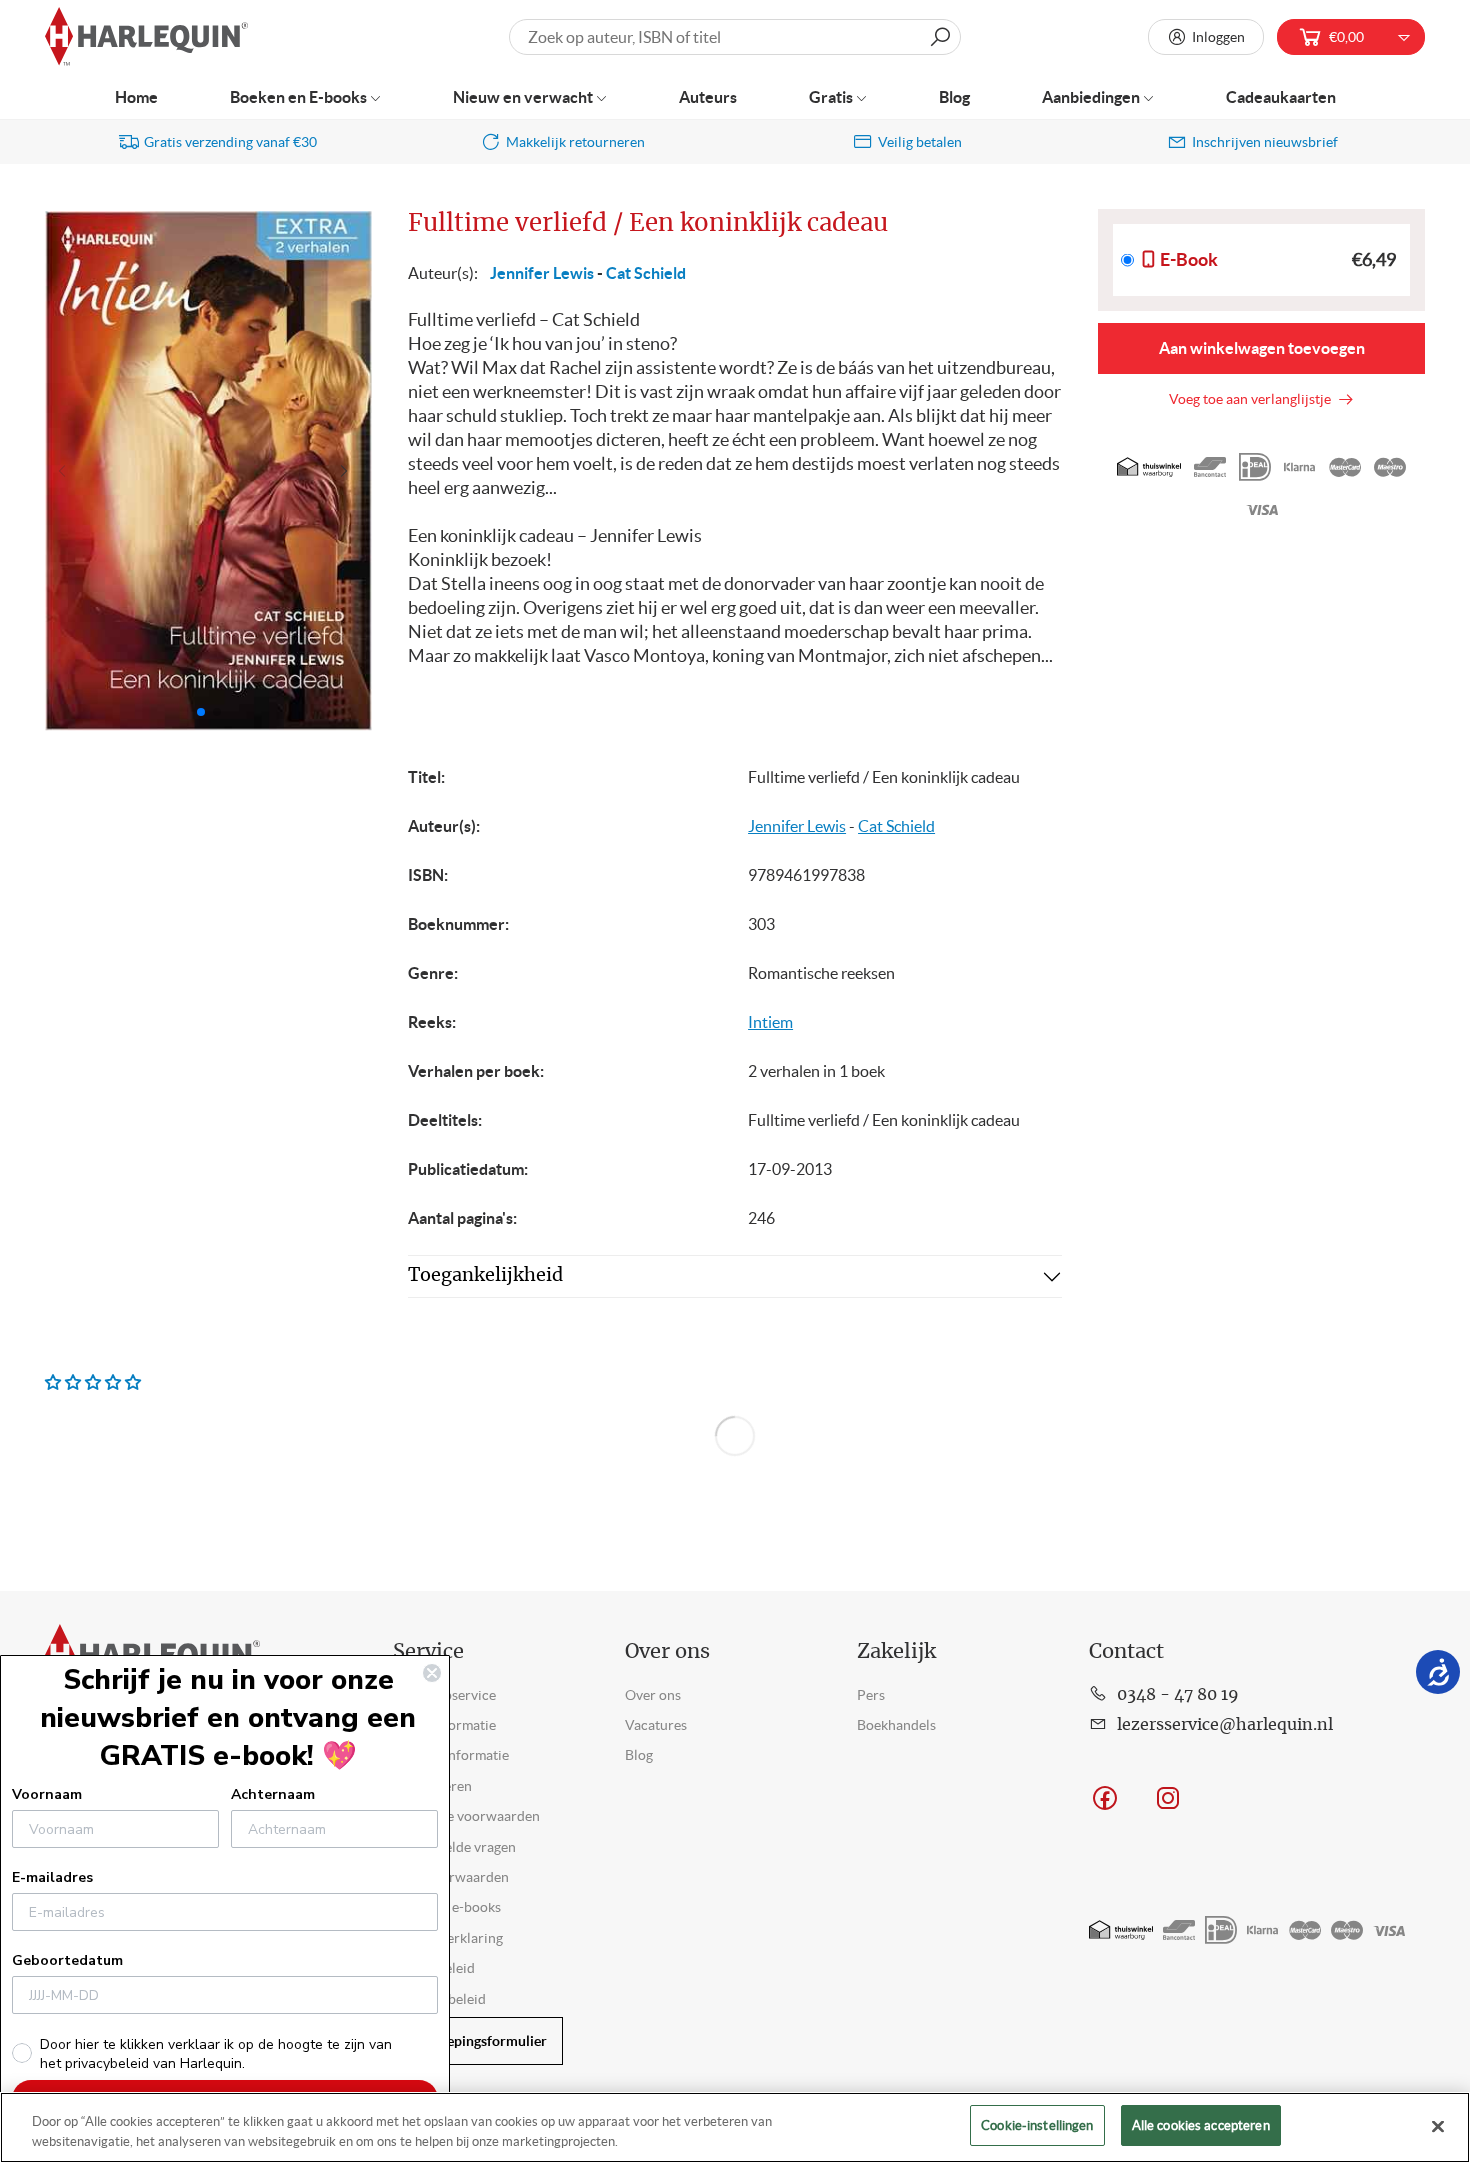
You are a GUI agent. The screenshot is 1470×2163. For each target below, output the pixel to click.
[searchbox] (735, 37)
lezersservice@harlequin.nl (1225, 1725)
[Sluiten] (1438, 2126)
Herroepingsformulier (478, 2041)
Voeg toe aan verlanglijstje (1253, 399)
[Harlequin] (146, 37)
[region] (735, 2127)
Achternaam (273, 1794)
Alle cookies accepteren (1201, 2125)
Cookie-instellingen (1037, 2125)
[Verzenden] (940, 37)
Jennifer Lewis (542, 273)
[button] (348, 471)
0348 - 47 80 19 (1178, 1695)
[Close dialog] (432, 1673)
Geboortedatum (67, 1960)
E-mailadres (52, 1877)
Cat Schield (646, 273)
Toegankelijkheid (485, 1276)
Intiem (770, 1022)
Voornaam (47, 1794)
